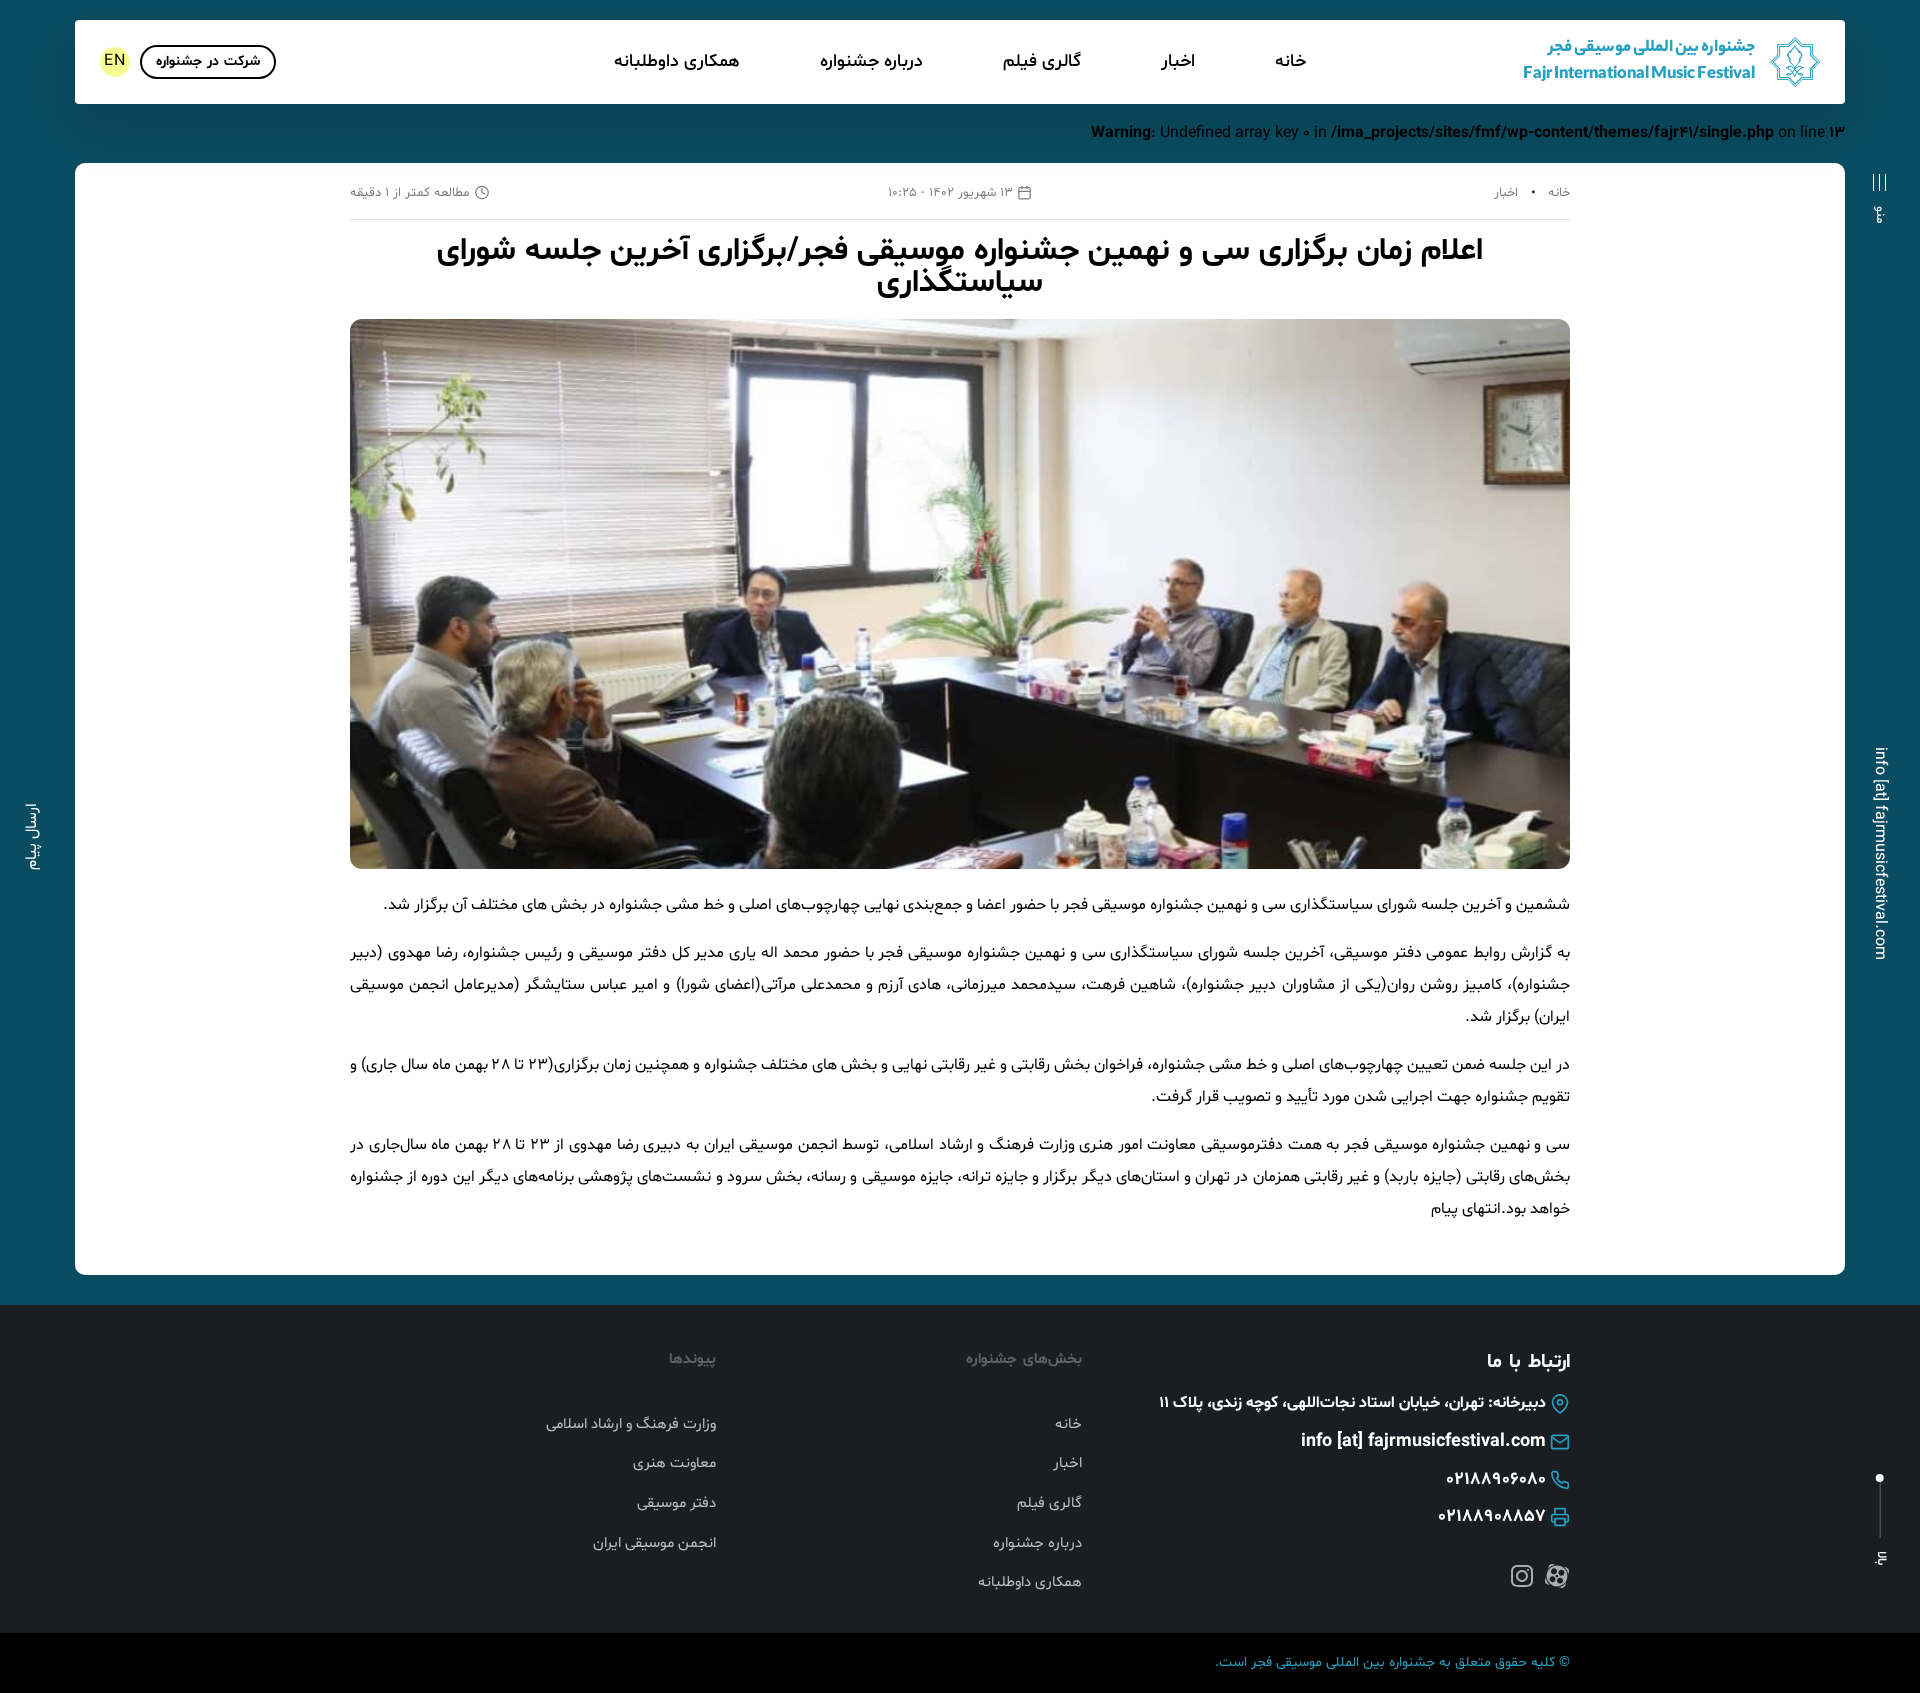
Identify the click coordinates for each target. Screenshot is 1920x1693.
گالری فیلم (1042, 61)
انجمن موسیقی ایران (654, 1544)
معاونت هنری (674, 1464)
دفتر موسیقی (676, 1504)
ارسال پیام (32, 836)
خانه (1290, 61)
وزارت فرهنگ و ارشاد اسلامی (631, 1425)
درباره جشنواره (871, 61)
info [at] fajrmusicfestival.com (1880, 853)
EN (115, 61)
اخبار (1178, 61)
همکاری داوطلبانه (677, 61)
